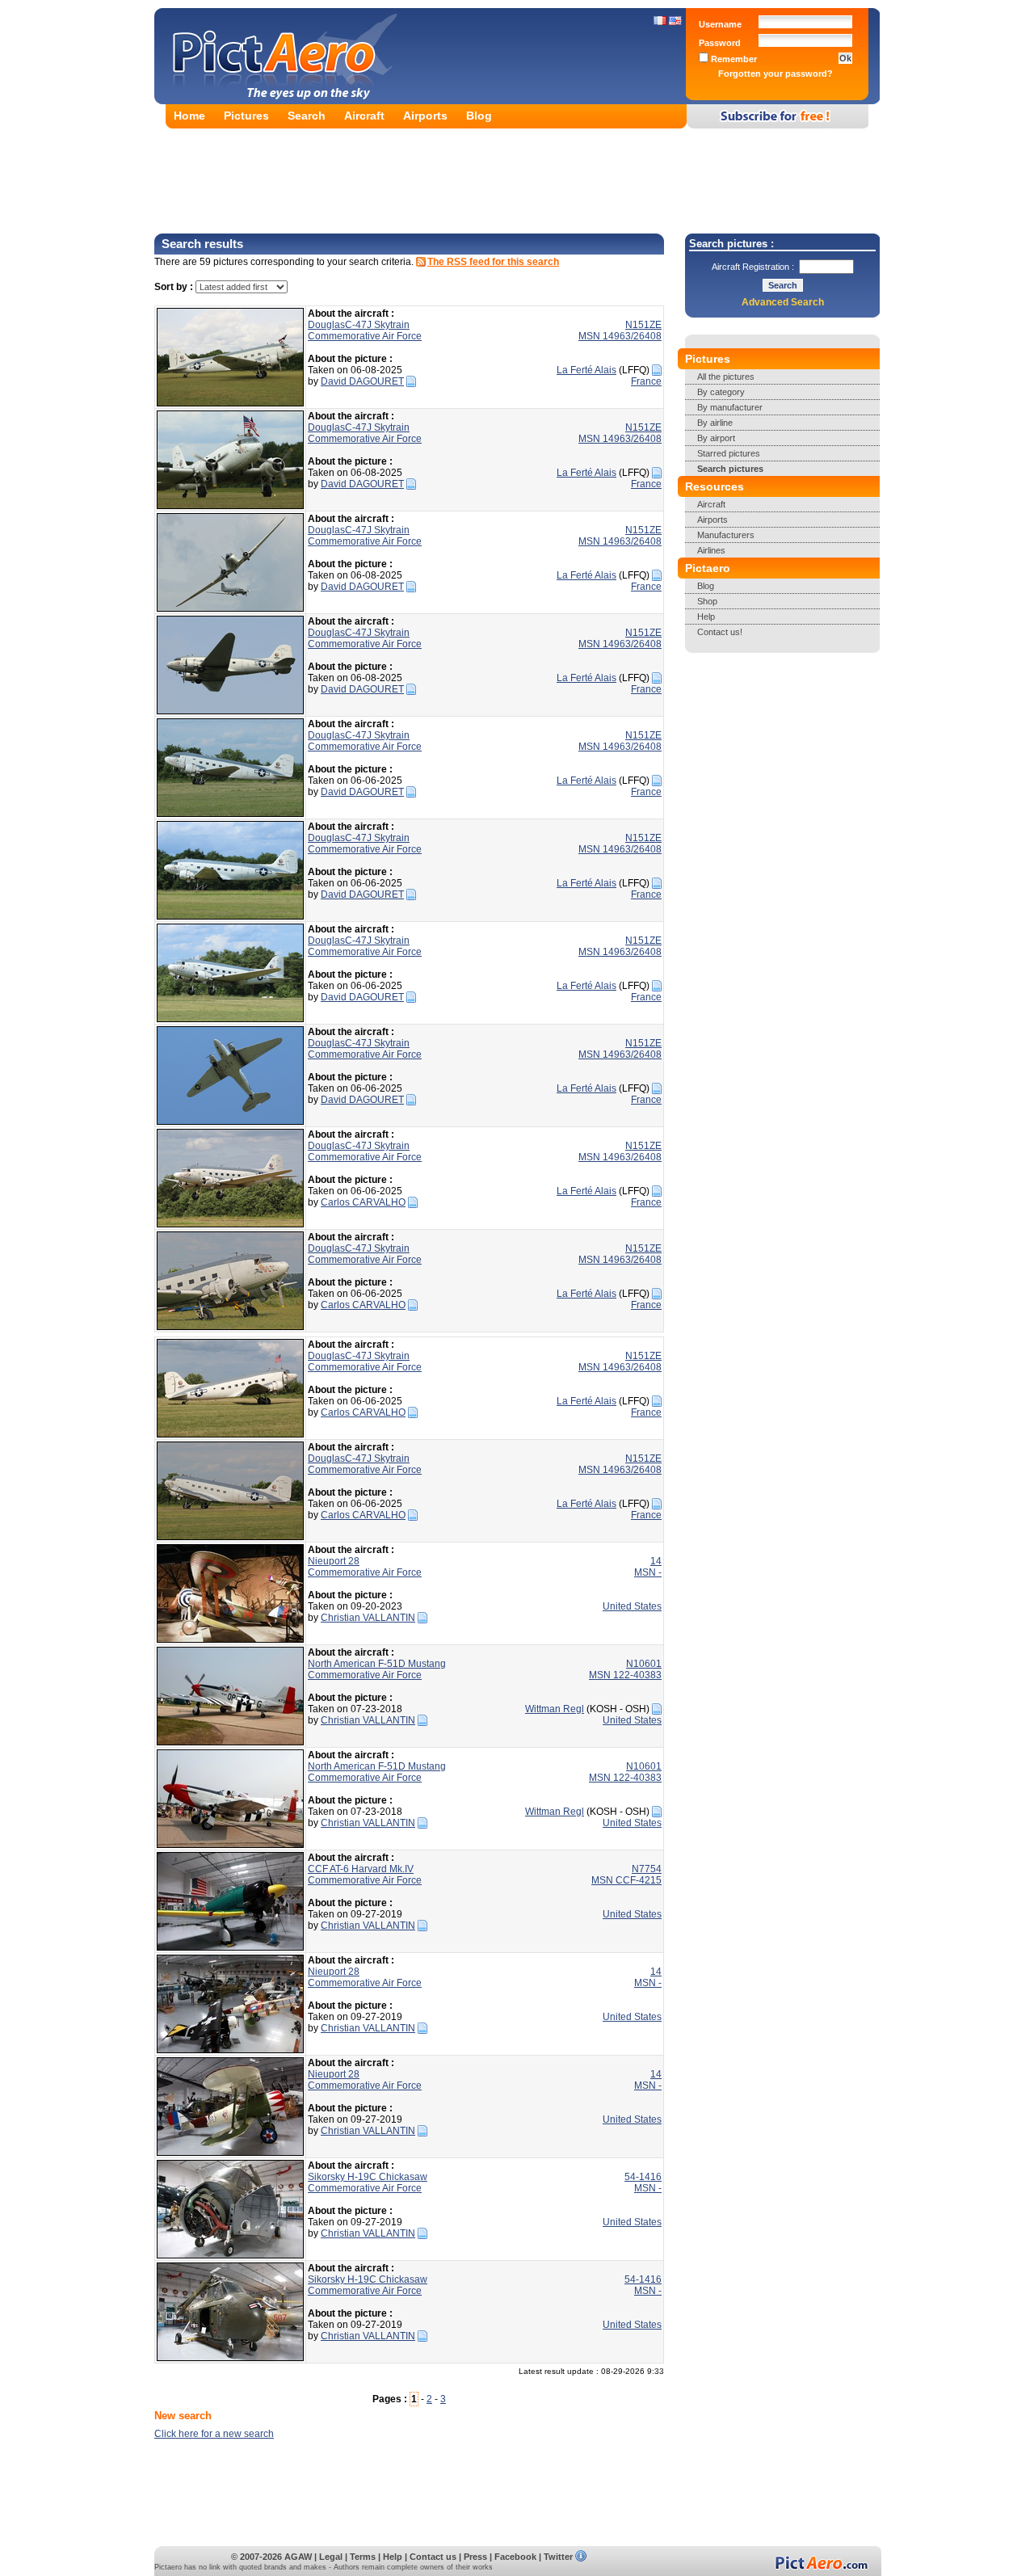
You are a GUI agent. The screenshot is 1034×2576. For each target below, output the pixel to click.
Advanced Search (783, 302)
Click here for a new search (214, 2434)
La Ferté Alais (586, 370)
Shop (707, 601)
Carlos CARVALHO (363, 1202)
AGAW (298, 2557)
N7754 (647, 1869)
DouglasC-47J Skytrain (359, 325)
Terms (363, 2557)
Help (706, 617)
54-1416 (643, 2177)
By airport (716, 438)
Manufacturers (726, 535)
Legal (331, 2557)
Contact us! (720, 632)
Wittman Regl (555, 1709)
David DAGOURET (362, 381)
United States (632, 1606)
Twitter (558, 2557)
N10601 (644, 1664)
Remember (733, 59)
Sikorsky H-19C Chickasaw (368, 2177)
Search (307, 116)
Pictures (246, 116)
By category (721, 392)
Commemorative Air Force (365, 336)
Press (475, 2557)
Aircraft (364, 116)
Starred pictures (729, 453)
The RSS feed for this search (493, 262)
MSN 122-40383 (625, 1675)
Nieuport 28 (334, 1561)
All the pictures (726, 377)
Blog (479, 116)
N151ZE (643, 325)
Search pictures (730, 469)
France (646, 381)
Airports (425, 116)
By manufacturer (730, 407)
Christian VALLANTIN (368, 1618)
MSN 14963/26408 (620, 336)
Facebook (515, 2557)
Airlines (711, 550)
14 (656, 1561)
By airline (715, 423)
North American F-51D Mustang (377, 1664)
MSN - (648, 1572)
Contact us (433, 2557)
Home (189, 116)
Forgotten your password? (775, 74)
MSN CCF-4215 (626, 1880)
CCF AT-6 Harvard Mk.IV (361, 1869)
